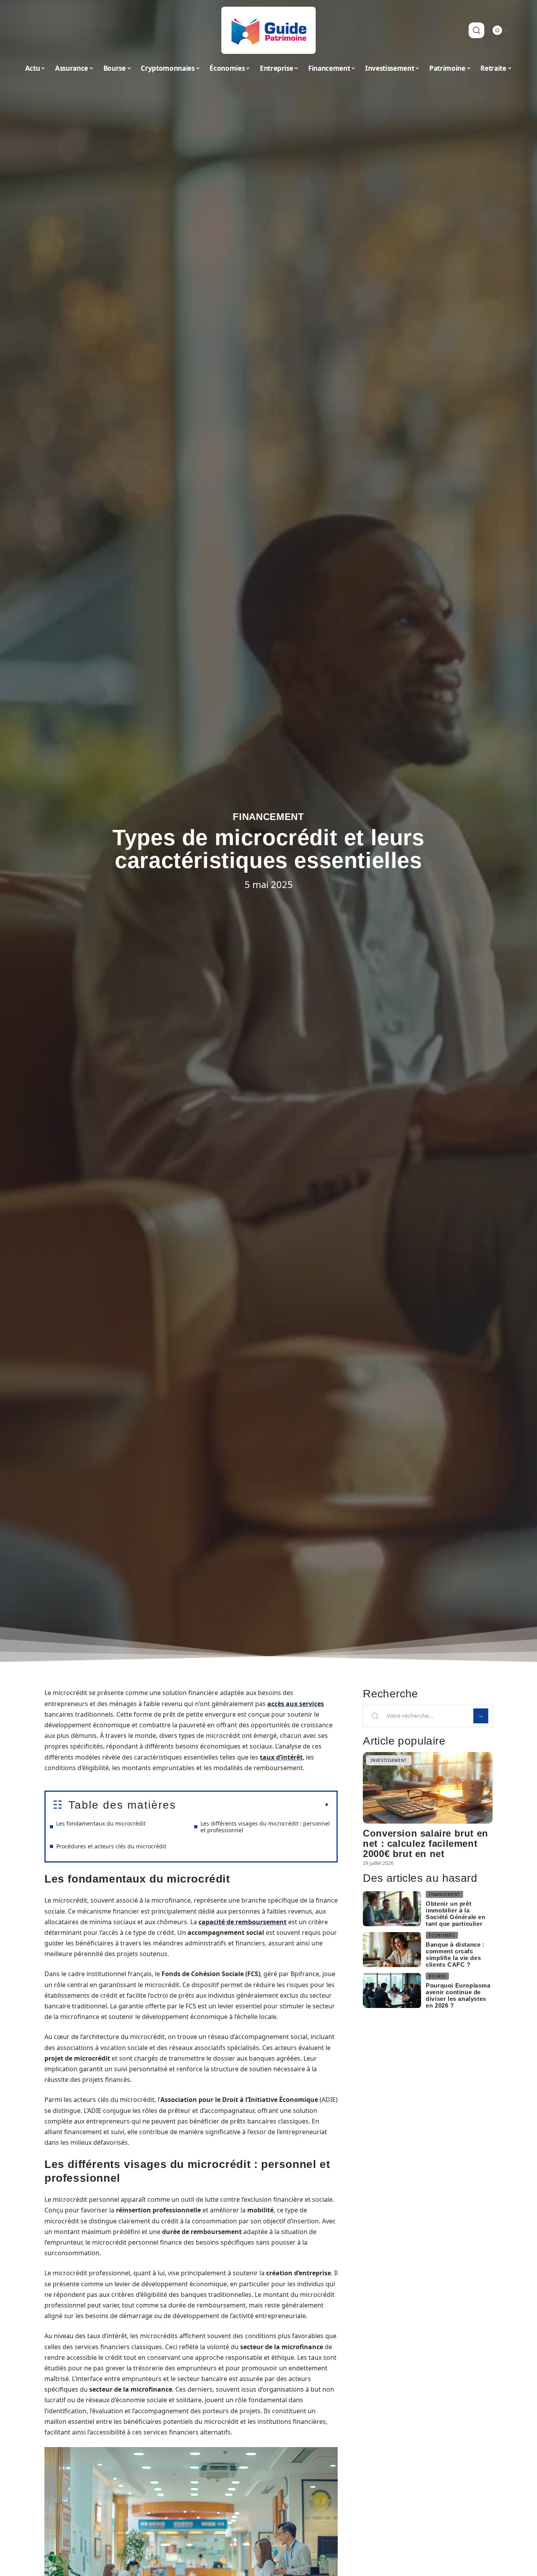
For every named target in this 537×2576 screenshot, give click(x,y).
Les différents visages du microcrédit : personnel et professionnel (265, 1827)
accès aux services (296, 1704)
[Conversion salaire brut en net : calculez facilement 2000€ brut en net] (428, 1788)
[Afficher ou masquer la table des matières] (253, 1805)
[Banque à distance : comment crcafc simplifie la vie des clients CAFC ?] (392, 1950)
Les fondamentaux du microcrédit (101, 1823)
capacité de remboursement (243, 1922)
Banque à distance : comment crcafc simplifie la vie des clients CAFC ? (455, 1955)
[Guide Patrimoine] (268, 30)
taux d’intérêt (281, 1757)
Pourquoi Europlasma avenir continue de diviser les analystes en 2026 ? (458, 1995)
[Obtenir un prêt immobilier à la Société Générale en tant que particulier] (392, 1909)
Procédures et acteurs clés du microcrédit (111, 1846)
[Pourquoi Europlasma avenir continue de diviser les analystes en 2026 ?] (392, 1990)
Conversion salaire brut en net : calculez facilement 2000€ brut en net (426, 1843)
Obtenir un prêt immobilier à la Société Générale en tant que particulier (455, 1914)
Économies (442, 1935)
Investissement (389, 1760)
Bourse (437, 1976)
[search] (476, 30)
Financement (268, 817)
